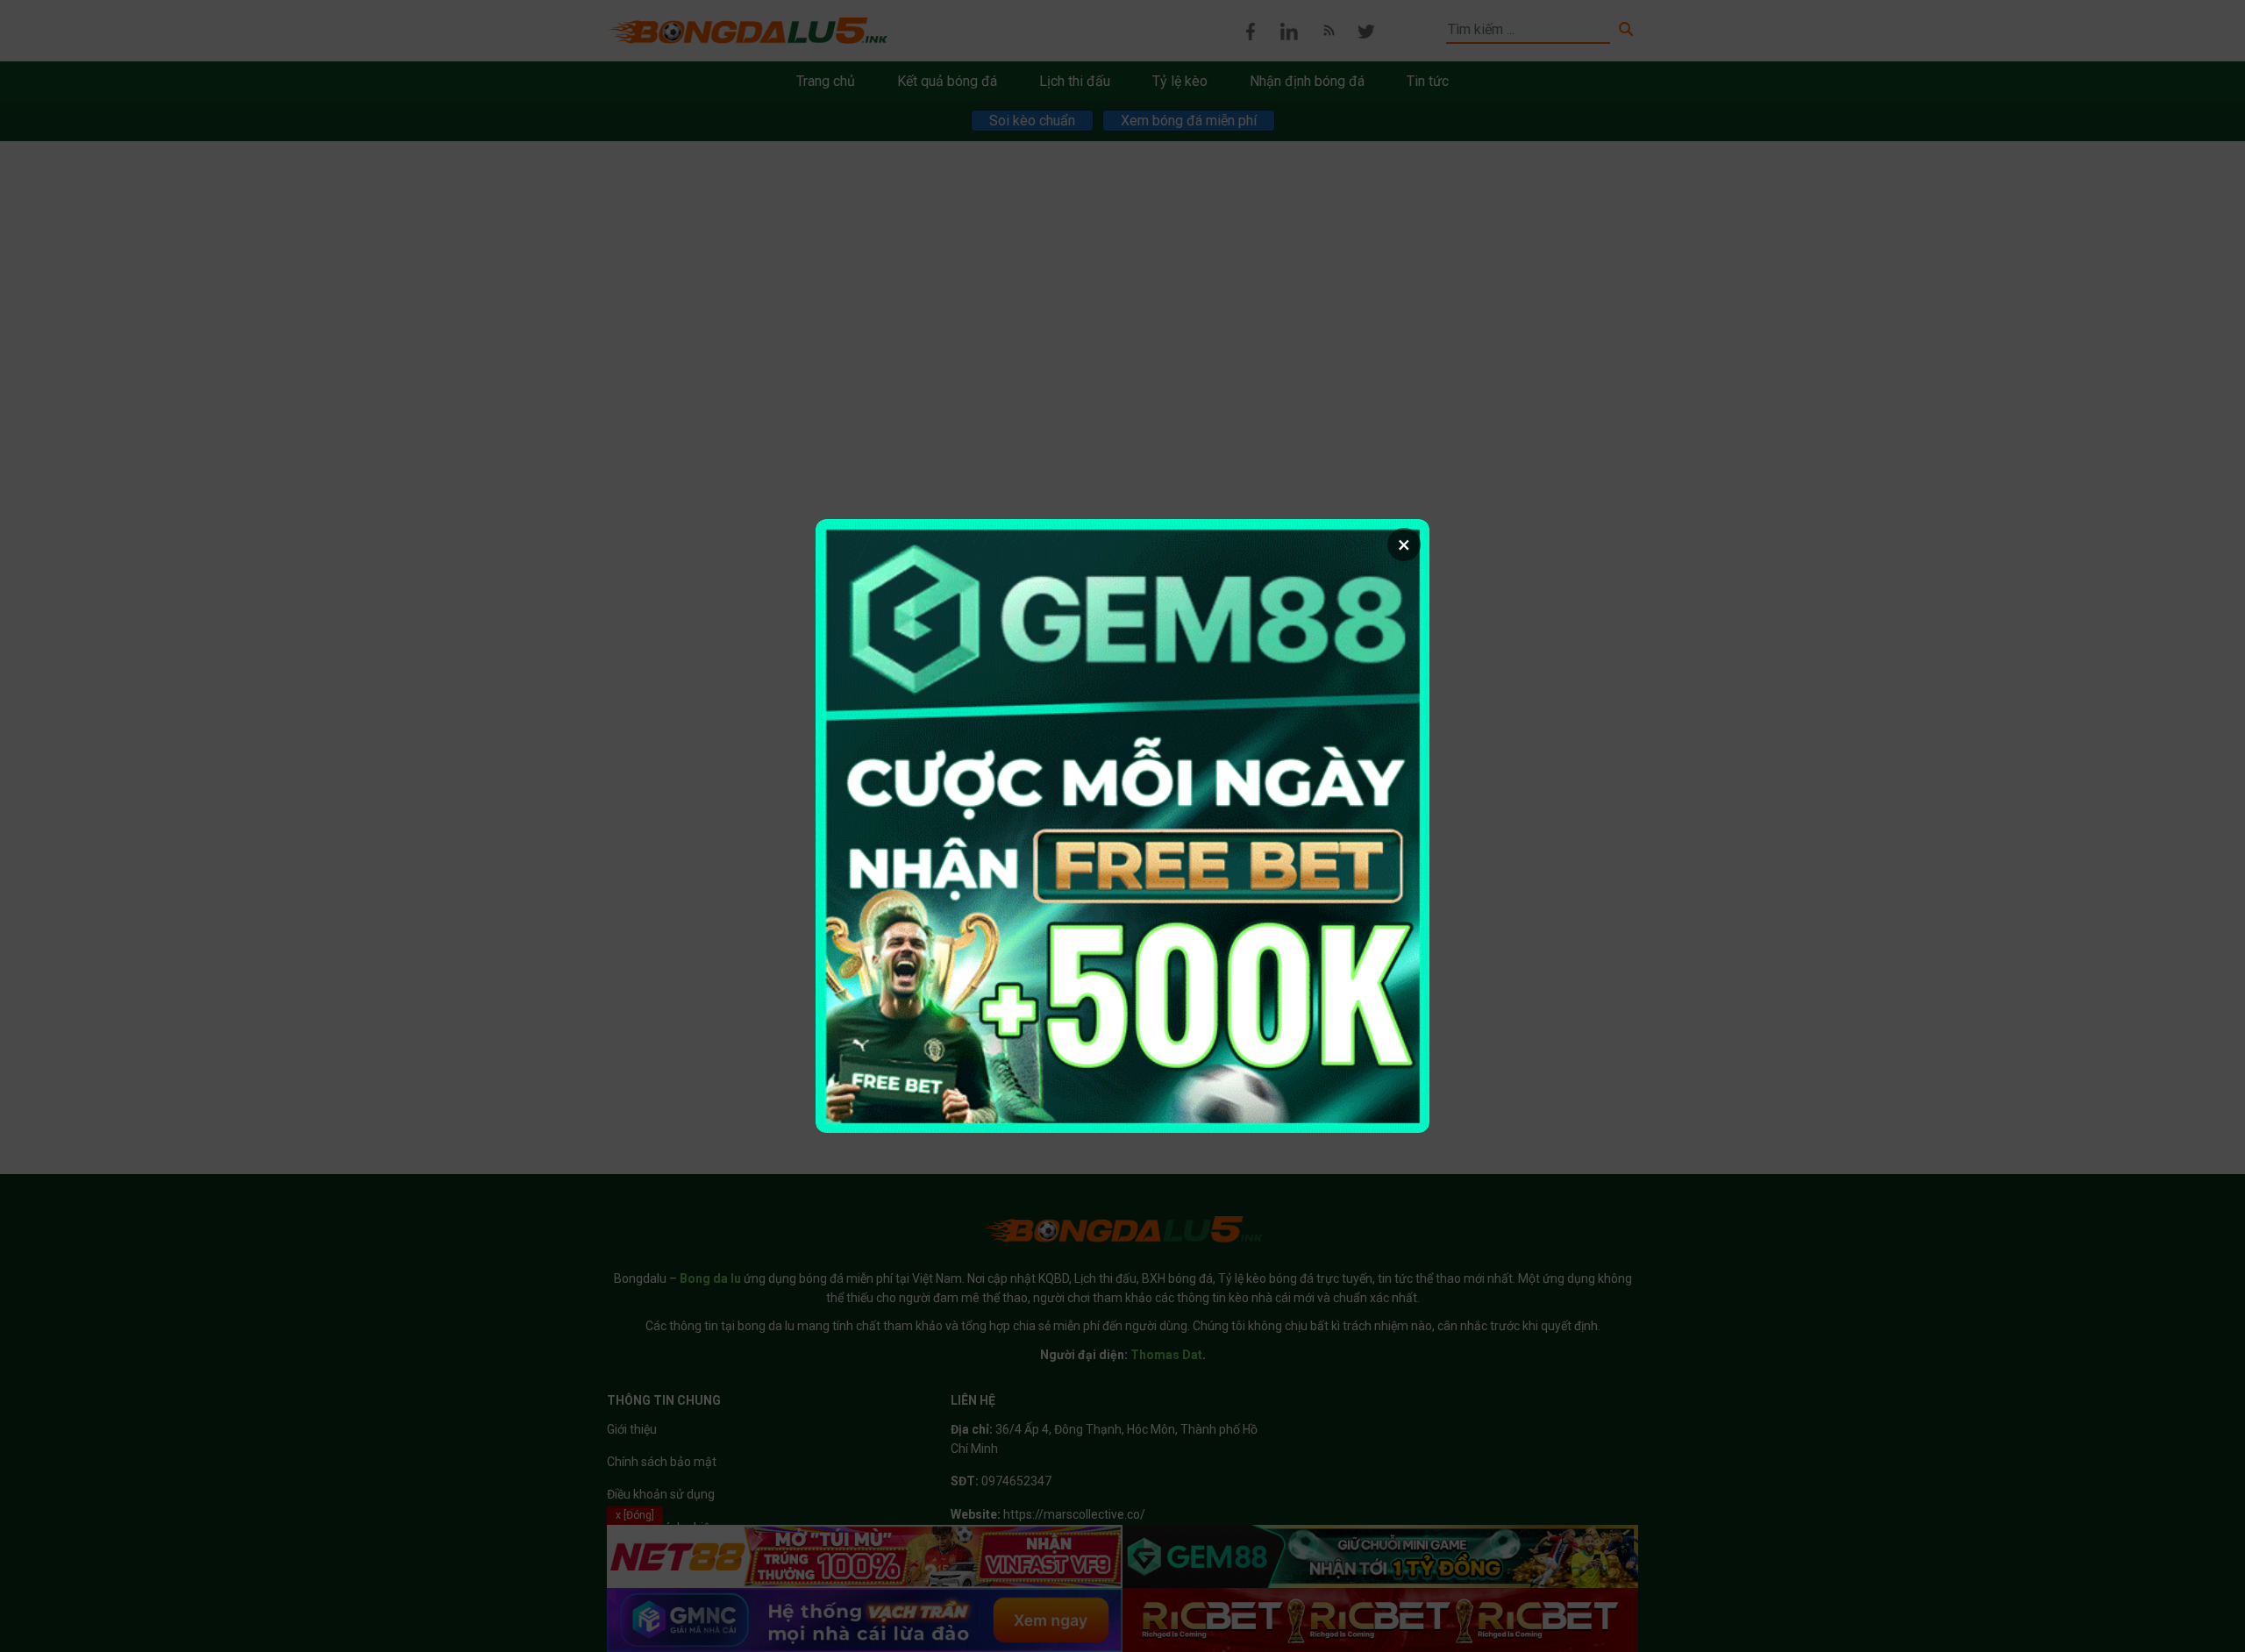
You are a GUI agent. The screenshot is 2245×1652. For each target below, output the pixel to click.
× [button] (1404, 545)
